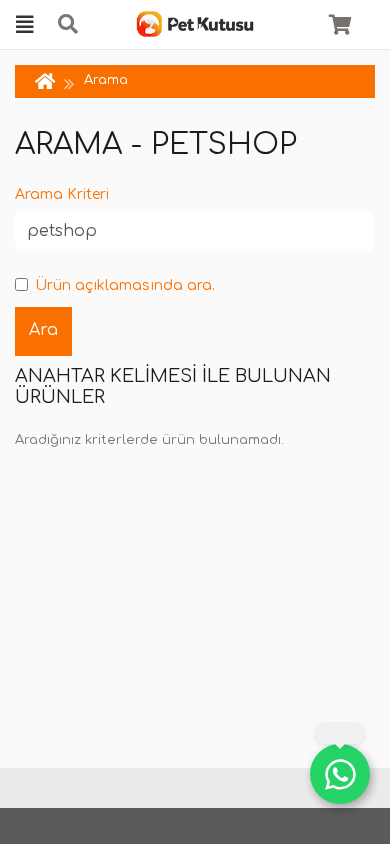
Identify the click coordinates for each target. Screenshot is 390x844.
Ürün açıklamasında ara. (125, 285)
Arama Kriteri (62, 194)
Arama (106, 80)
